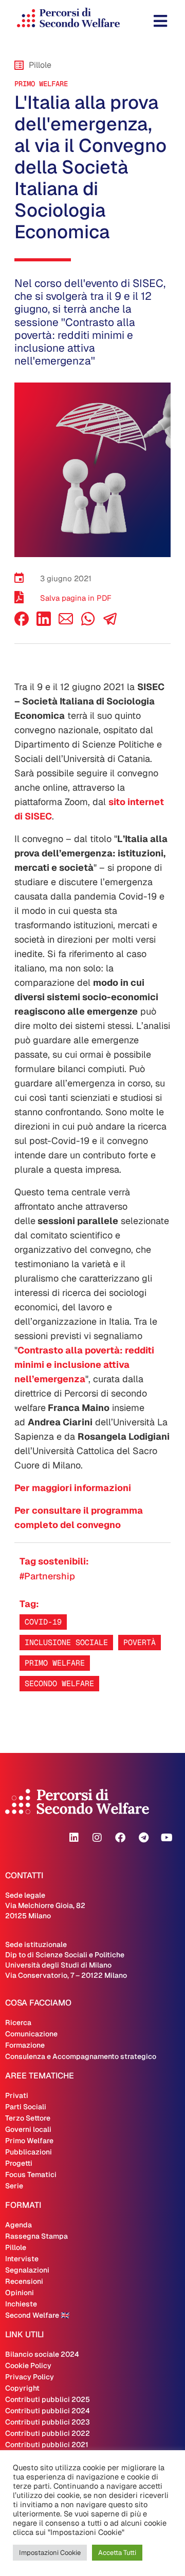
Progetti (19, 2163)
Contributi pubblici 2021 (47, 2445)
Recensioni (24, 2281)
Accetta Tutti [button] (117, 2553)
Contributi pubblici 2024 (48, 2411)
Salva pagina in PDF (76, 598)
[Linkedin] (74, 1838)
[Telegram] (143, 1838)
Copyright (22, 2388)
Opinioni (20, 2293)
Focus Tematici (31, 2174)
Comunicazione (31, 2034)
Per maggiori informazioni (73, 1488)
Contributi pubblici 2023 (48, 2422)
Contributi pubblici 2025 (48, 2399)
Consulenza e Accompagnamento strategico (81, 2056)
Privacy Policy (30, 2377)
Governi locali (28, 2129)
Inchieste (21, 2304)
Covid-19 (43, 1622)
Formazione (25, 2045)
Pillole (16, 2247)
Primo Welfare (41, 84)
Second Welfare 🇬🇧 (37, 2315)
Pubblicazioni (29, 2152)
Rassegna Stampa (36, 2236)
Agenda (18, 2225)
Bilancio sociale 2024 (42, 2354)
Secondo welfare (59, 1683)
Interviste (22, 2259)
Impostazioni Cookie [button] (50, 2553)
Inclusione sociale (66, 1642)
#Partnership (47, 1576)
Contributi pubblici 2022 (48, 2433)
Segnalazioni (27, 2270)
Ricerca (18, 2022)
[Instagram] (97, 1838)
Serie (14, 2186)
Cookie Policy (28, 2365)
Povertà (140, 1642)
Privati (17, 2095)
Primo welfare (55, 1663)
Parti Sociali (26, 2107)
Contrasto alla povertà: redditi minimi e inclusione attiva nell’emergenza (84, 1365)
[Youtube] (166, 1838)
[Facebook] (22, 623)
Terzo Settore (28, 2118)
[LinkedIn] (44, 623)
